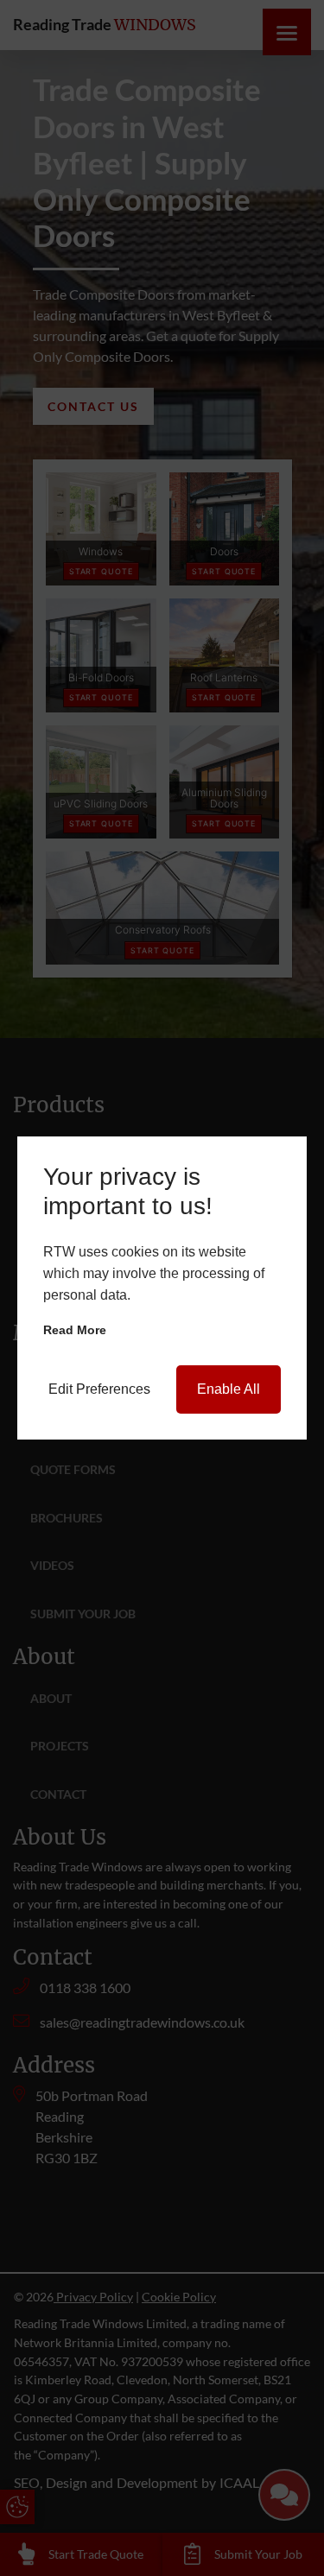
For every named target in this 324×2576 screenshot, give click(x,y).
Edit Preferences (99, 1389)
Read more (75, 1330)
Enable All (229, 1389)
